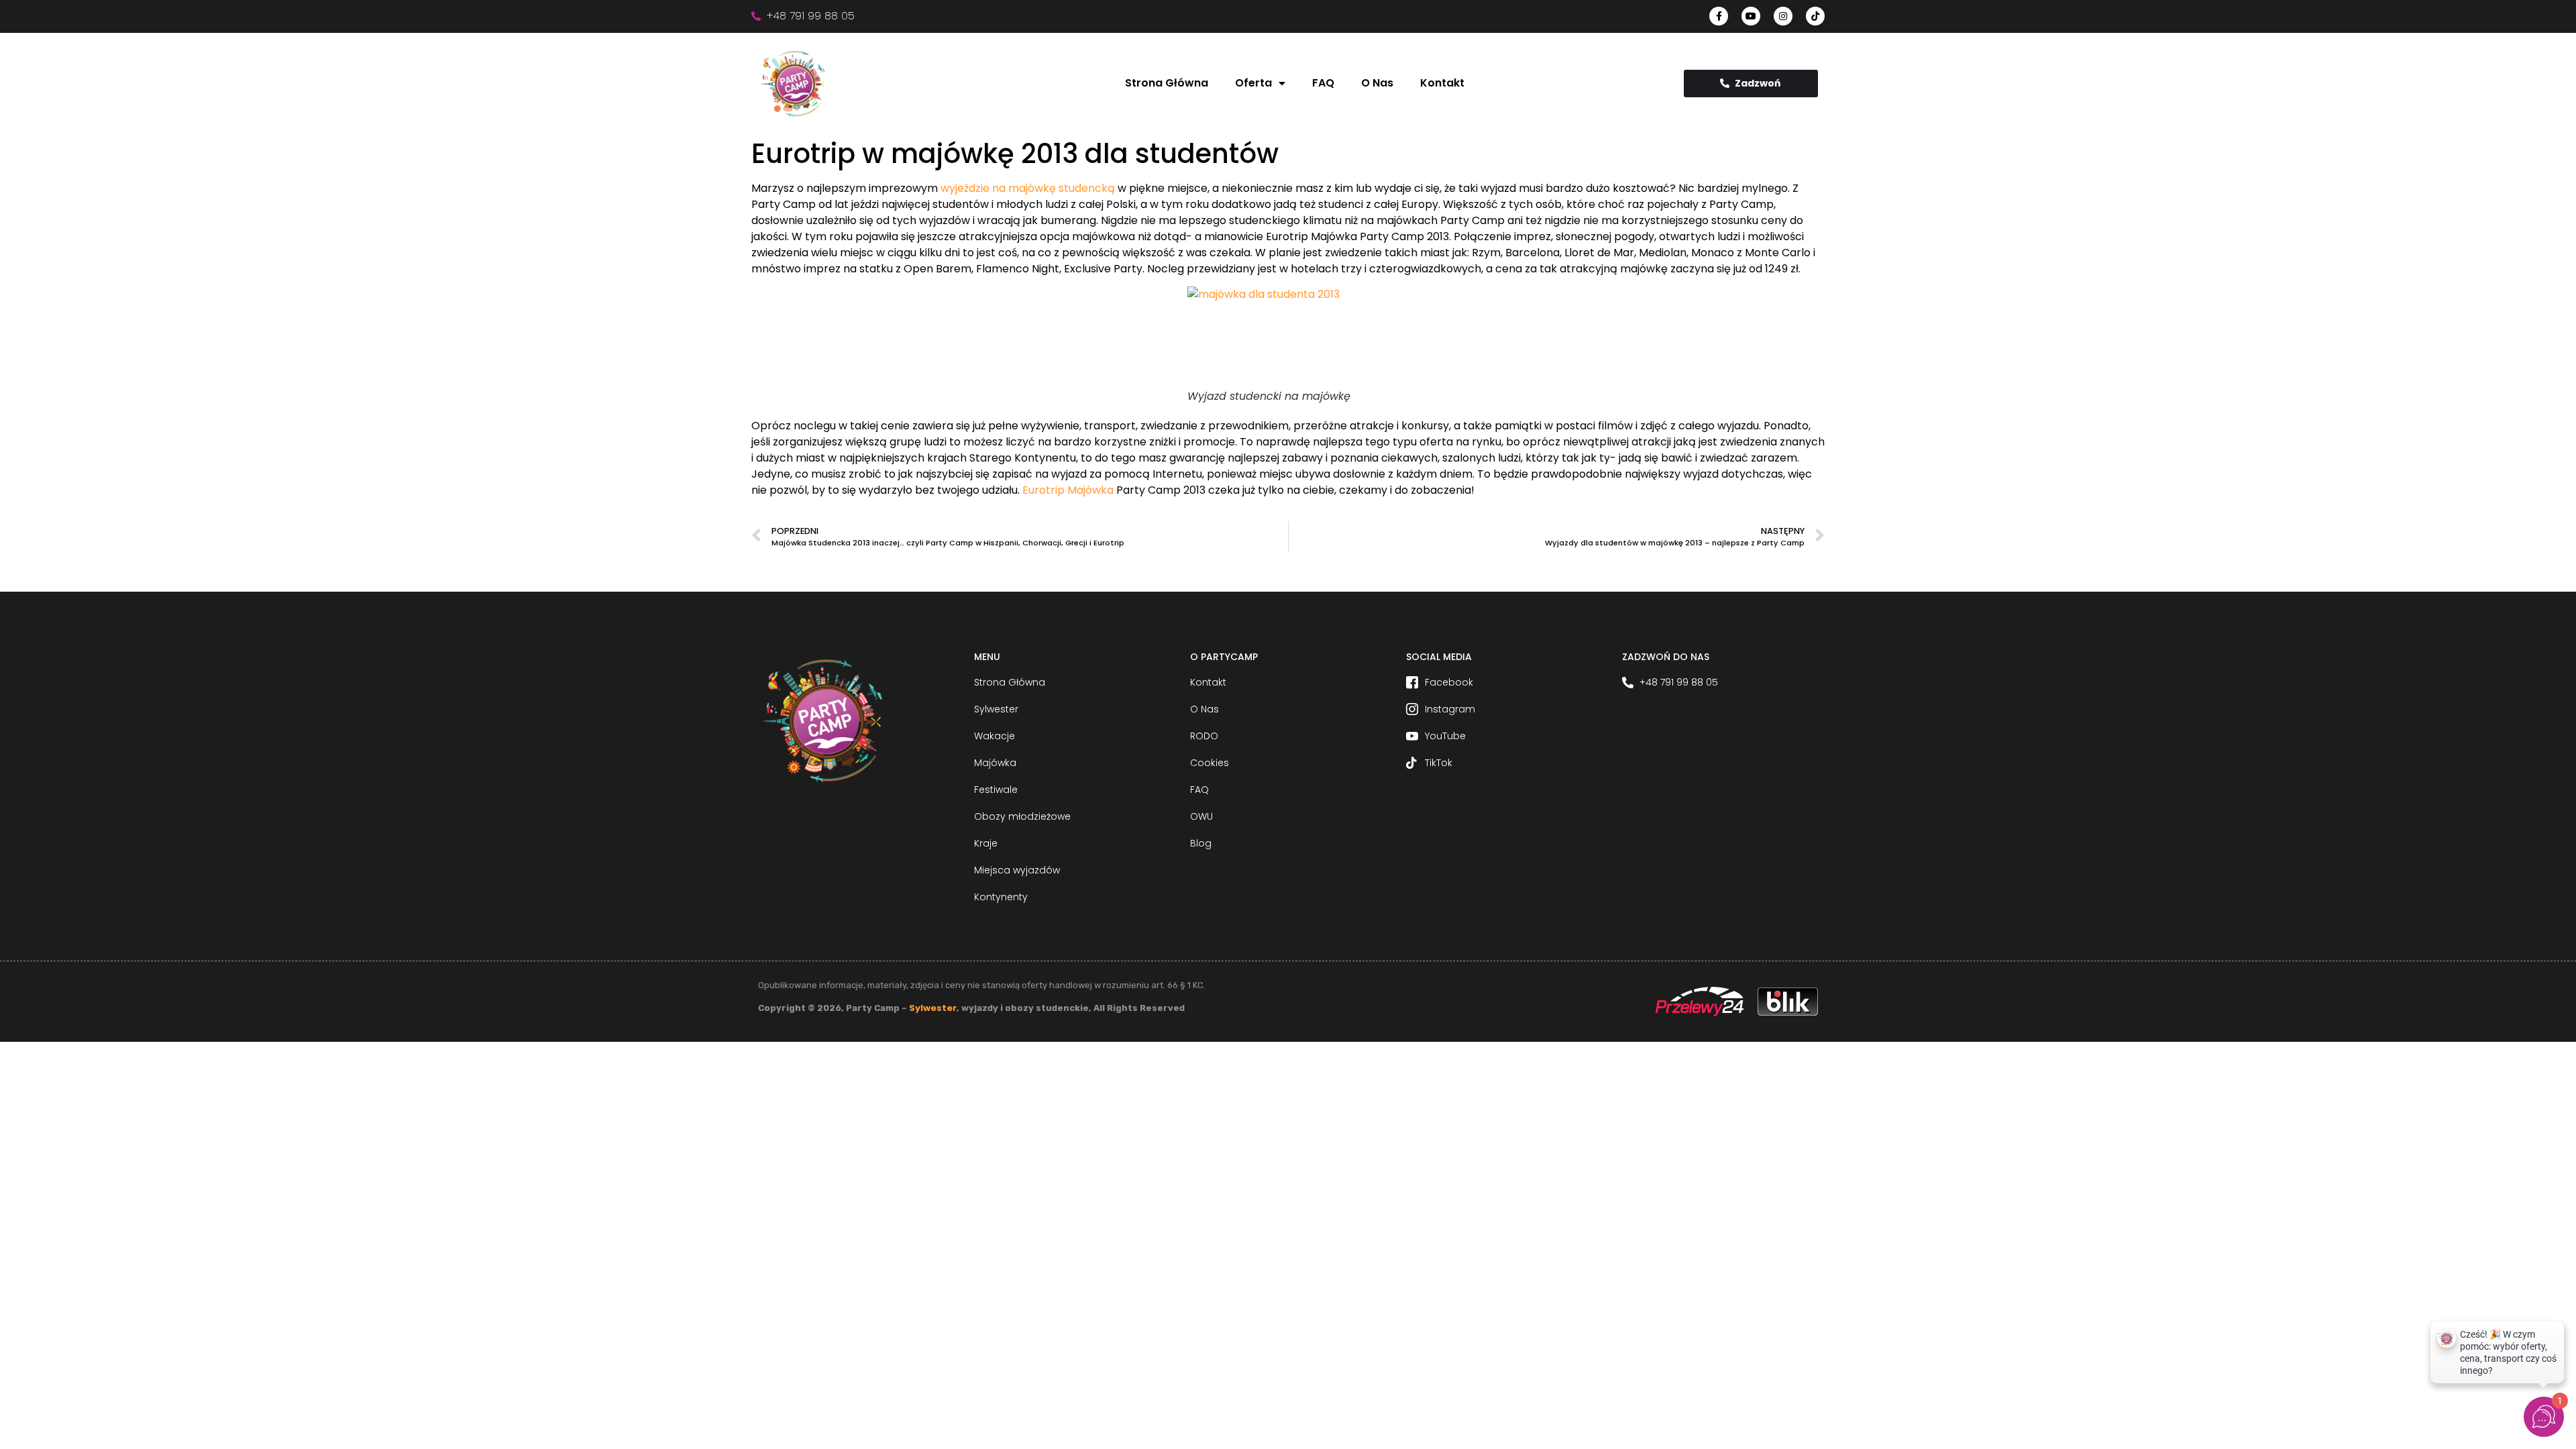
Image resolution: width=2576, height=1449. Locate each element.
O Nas (1377, 83)
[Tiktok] (1815, 16)
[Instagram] (1783, 16)
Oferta (1253, 83)
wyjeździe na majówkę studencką (1028, 188)
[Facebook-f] (1719, 16)
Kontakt (1442, 83)
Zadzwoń (1758, 83)
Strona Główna (1167, 83)
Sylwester (933, 1008)
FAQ (1323, 83)
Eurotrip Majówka (1068, 490)
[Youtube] (1751, 16)
